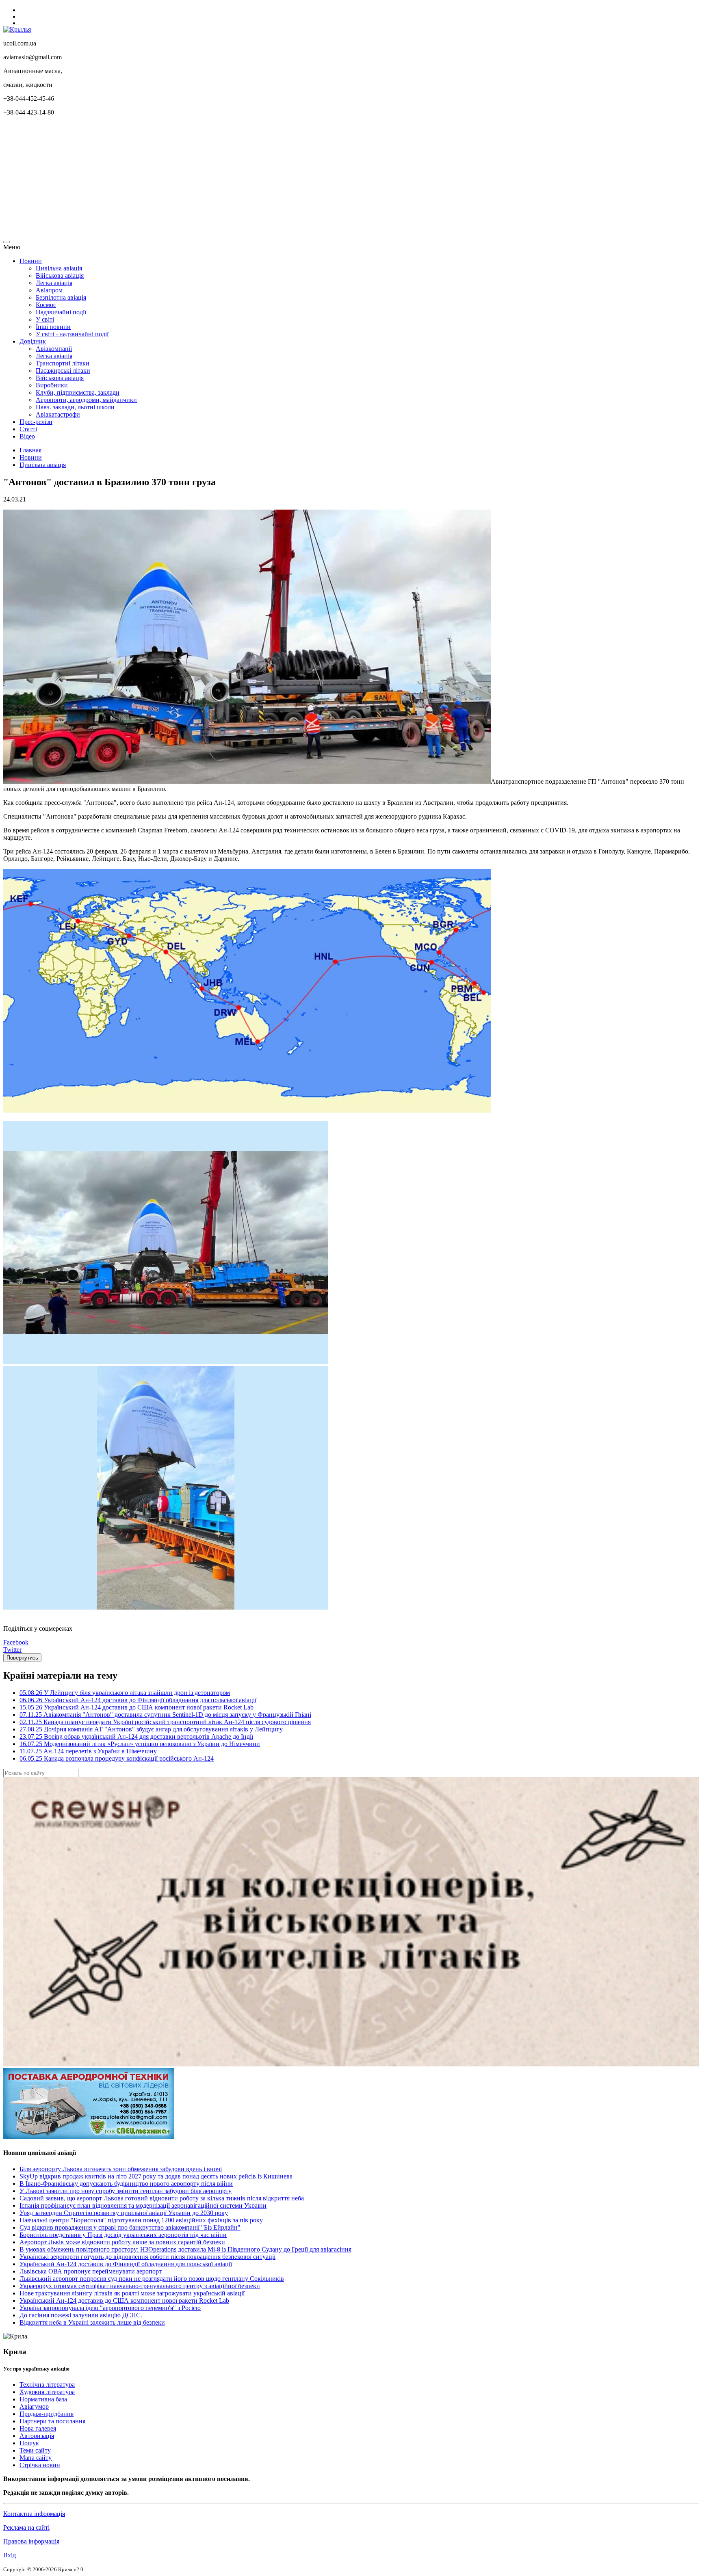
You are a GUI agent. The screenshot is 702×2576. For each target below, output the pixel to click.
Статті (28, 429)
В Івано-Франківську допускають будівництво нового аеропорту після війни (126, 2184)
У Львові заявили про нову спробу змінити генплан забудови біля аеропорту (126, 2191)
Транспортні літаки (63, 363)
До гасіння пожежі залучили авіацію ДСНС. (81, 2315)
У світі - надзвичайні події (72, 334)
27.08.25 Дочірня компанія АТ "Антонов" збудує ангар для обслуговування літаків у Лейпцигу (151, 1729)
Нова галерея (38, 2428)
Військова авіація (60, 276)
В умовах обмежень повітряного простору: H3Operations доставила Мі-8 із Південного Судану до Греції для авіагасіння (185, 2249)
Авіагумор (34, 2406)
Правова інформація (31, 2541)
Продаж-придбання (47, 2414)
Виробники (52, 385)
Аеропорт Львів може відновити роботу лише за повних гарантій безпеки (122, 2242)
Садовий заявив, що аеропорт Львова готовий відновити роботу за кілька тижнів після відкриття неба (162, 2198)
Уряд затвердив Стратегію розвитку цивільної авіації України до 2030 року (124, 2213)
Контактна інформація (34, 2514)
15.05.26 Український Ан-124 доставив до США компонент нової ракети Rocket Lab (136, 1707)
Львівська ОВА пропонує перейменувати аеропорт (91, 2271)
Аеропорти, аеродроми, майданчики (86, 400)
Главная (30, 450)
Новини (31, 261)
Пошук (29, 2443)
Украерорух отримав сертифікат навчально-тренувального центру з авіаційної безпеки (140, 2286)
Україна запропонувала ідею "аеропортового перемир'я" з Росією (110, 2308)
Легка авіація (54, 283)
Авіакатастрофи (58, 414)
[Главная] (17, 29)
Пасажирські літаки (63, 371)
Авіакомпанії (54, 349)
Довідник (33, 341)
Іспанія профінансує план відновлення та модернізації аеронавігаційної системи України (143, 2205)
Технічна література (47, 2385)
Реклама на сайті (26, 2527)
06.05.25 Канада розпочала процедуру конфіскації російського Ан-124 (117, 1758)
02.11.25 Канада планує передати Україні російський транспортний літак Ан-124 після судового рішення (165, 1722)
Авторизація (37, 2436)
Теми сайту (35, 2450)
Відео (27, 436)
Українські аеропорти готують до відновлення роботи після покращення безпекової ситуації (147, 2257)
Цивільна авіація (59, 268)
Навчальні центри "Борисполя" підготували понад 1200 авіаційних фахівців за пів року (141, 2220)
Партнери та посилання (52, 2421)
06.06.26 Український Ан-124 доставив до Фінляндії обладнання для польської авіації (138, 1700)
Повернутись (22, 1658)
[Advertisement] (247, 179)
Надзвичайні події (61, 312)
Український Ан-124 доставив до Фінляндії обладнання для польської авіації (126, 2264)
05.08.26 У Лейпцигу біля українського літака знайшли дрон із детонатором (125, 1693)
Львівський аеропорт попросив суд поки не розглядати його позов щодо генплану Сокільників (152, 2279)
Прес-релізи (36, 422)
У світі (45, 319)
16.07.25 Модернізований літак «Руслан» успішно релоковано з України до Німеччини (140, 1744)
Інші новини (53, 327)
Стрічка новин (40, 2465)
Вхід (10, 2555)
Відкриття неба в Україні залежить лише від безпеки (92, 2322)
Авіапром (49, 290)
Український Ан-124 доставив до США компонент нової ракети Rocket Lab (124, 2300)
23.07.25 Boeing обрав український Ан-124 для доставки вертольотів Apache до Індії (136, 1736)
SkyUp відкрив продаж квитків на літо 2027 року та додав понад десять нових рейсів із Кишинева (156, 2176)
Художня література (47, 2392)
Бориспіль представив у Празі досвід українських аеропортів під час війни (123, 2235)
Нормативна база (43, 2399)
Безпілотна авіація (61, 297)
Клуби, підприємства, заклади (78, 392)
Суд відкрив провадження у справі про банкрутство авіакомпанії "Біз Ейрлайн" (130, 2227)
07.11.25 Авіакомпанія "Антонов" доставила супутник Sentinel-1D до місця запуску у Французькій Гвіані (165, 1715)
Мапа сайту (36, 2458)
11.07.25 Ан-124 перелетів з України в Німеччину (88, 1751)
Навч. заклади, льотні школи (75, 407)
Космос (46, 305)
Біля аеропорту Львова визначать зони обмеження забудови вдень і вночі (121, 2169)
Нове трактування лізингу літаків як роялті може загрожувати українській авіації (132, 2293)
